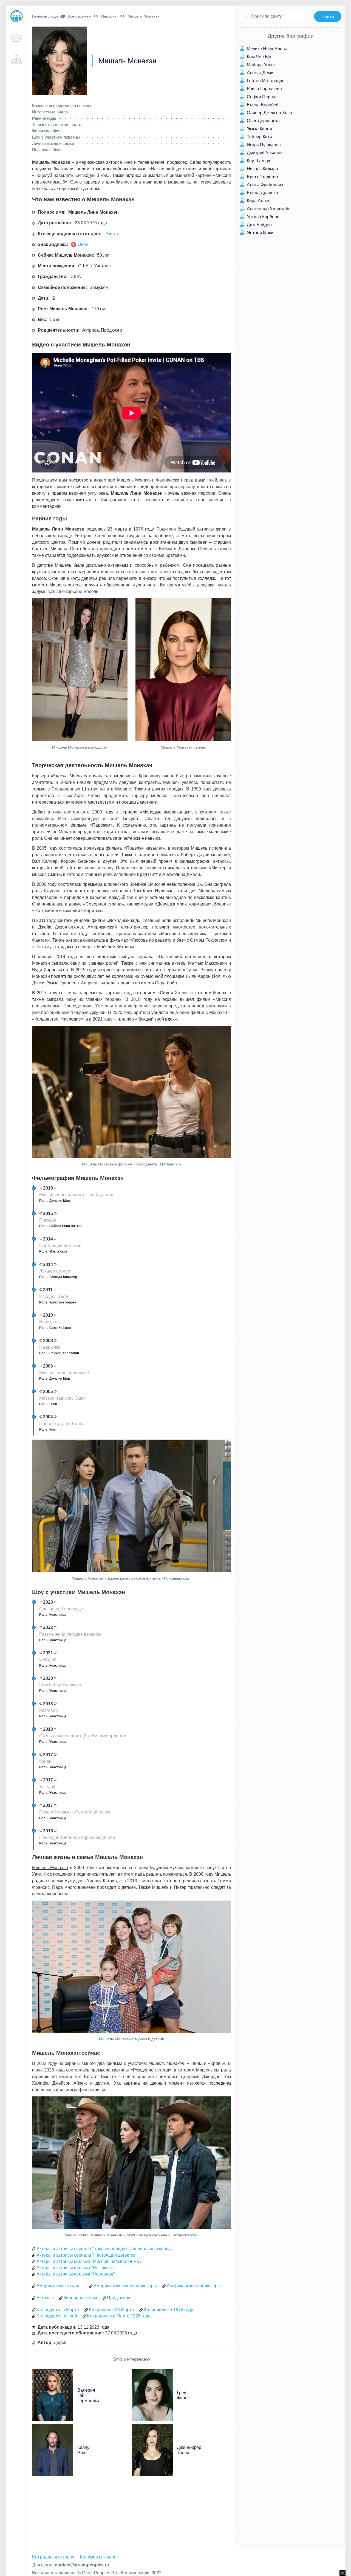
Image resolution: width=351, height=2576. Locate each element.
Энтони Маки (260, 233)
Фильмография (46, 131)
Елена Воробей (262, 105)
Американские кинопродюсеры (125, 2286)
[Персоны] (16, 38)
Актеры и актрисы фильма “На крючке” (76, 2268)
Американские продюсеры (194, 2286)
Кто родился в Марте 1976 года (119, 2316)
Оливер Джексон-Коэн (269, 113)
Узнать (112, 234)
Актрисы (45, 2298)
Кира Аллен (258, 201)
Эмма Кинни (259, 129)
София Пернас (262, 97)
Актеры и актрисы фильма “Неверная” (76, 2274)
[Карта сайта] (16, 60)
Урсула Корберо (263, 217)
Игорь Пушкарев (263, 145)
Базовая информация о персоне (62, 106)
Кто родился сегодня (53, 2557)
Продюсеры (119, 2298)
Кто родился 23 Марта (111, 2310)
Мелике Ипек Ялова (267, 49)
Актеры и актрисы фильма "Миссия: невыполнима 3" (90, 2261)
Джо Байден (259, 225)
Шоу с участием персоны (56, 137)
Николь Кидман (262, 169)
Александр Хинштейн (268, 209)
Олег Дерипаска (263, 121)
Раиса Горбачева (264, 89)
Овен (83, 244)
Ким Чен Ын (258, 57)
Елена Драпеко (262, 193)
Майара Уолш (260, 65)
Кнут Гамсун (259, 161)
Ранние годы (44, 118)
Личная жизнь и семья (53, 143)
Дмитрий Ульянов (264, 153)
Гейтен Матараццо (265, 81)
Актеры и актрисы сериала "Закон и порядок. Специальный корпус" (105, 2249)
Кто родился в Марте (58, 2310)
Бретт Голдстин (262, 177)
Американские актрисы (60, 2286)
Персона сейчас (47, 150)
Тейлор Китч (259, 137)
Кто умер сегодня (97, 2557)
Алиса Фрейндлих (264, 185)
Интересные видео (50, 112)
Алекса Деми (260, 73)
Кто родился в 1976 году (168, 2310)
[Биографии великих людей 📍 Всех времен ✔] (16, 16)
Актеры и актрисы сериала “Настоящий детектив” (87, 2255)
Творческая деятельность (57, 124)
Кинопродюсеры (80, 2298)
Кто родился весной (57, 2316)
